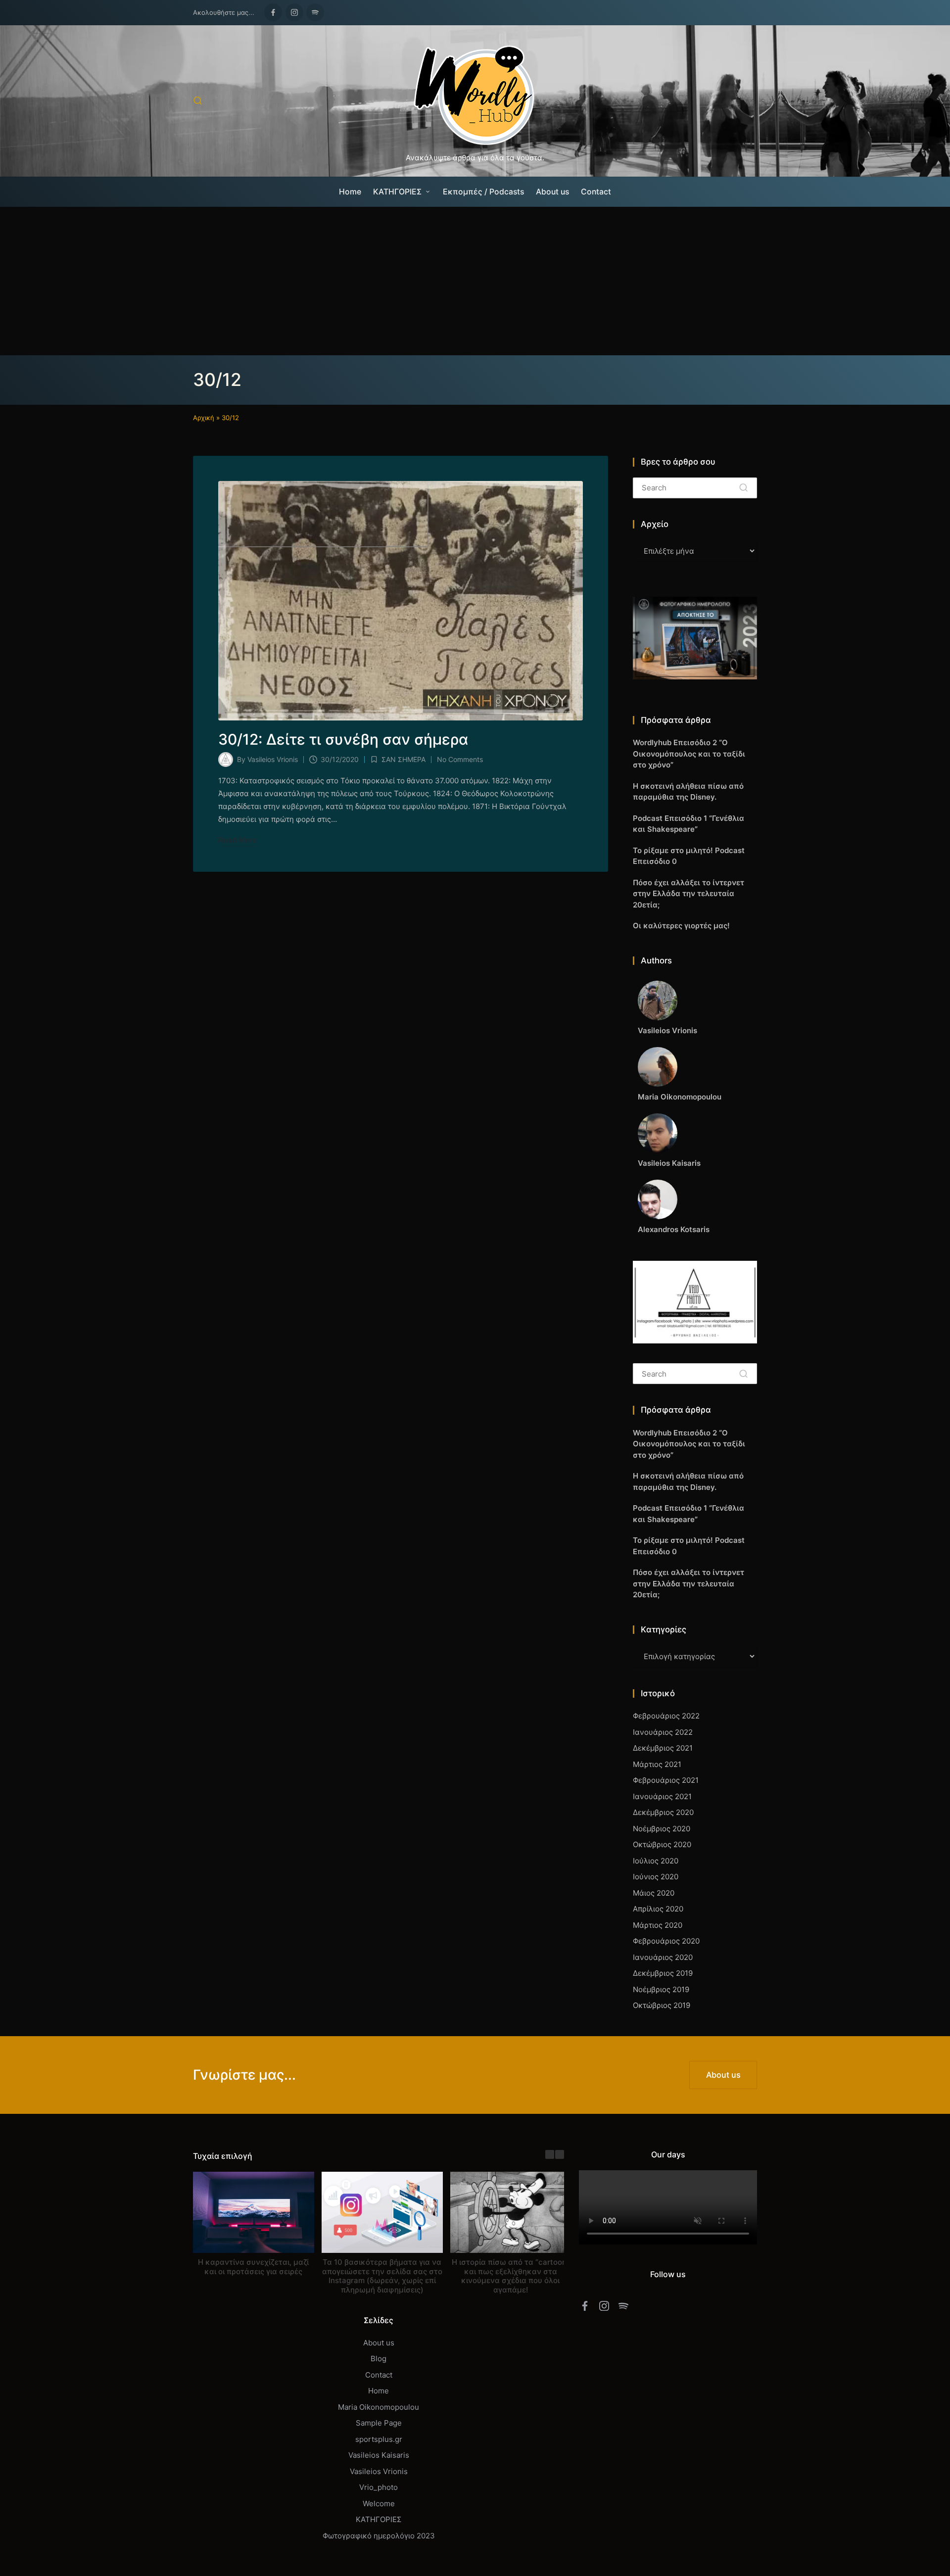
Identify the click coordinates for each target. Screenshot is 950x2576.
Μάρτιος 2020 (658, 1925)
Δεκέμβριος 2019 (663, 1973)
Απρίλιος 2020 (658, 1909)
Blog (379, 2359)
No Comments (460, 759)
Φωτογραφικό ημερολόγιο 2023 (379, 2536)
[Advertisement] (475, 281)
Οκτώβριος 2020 (662, 1844)
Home (379, 2391)
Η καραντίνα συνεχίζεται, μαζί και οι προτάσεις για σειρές (253, 2266)
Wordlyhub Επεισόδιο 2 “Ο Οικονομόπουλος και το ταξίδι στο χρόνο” (689, 754)
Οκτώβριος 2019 (662, 2005)
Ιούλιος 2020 (656, 1861)
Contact (379, 2375)
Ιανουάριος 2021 (662, 1796)
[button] (743, 488)
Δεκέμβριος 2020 (663, 1812)
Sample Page (379, 2423)
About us (379, 2343)
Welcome (379, 2504)
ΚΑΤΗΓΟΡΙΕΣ (379, 2519)
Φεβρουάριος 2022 (666, 1716)
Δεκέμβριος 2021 (663, 1748)
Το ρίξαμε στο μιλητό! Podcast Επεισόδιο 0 (689, 856)
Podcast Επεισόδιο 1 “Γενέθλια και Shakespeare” (689, 824)
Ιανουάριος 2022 (663, 1732)
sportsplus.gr (379, 2439)
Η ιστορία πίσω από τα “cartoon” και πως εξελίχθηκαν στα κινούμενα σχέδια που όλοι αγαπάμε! (511, 2275)
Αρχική (204, 418)
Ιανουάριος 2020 (663, 1957)
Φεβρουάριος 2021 (666, 1780)
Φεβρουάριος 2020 (666, 1941)
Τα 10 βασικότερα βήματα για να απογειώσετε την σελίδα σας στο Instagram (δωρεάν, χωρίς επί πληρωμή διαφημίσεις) (382, 2275)
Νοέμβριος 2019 (661, 1989)
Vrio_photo (379, 2487)
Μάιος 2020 (654, 1893)
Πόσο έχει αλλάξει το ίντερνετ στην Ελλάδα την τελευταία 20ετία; (689, 894)
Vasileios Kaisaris (379, 2455)
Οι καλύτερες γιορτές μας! (681, 926)
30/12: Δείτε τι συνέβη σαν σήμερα (343, 739)
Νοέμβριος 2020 (662, 1829)
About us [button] (723, 2075)
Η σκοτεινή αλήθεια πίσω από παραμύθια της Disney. (688, 792)
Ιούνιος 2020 (656, 1877)
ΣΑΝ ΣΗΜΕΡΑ (404, 759)
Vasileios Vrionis (379, 2471)
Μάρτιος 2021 (657, 1764)
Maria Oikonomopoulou (379, 2407)
